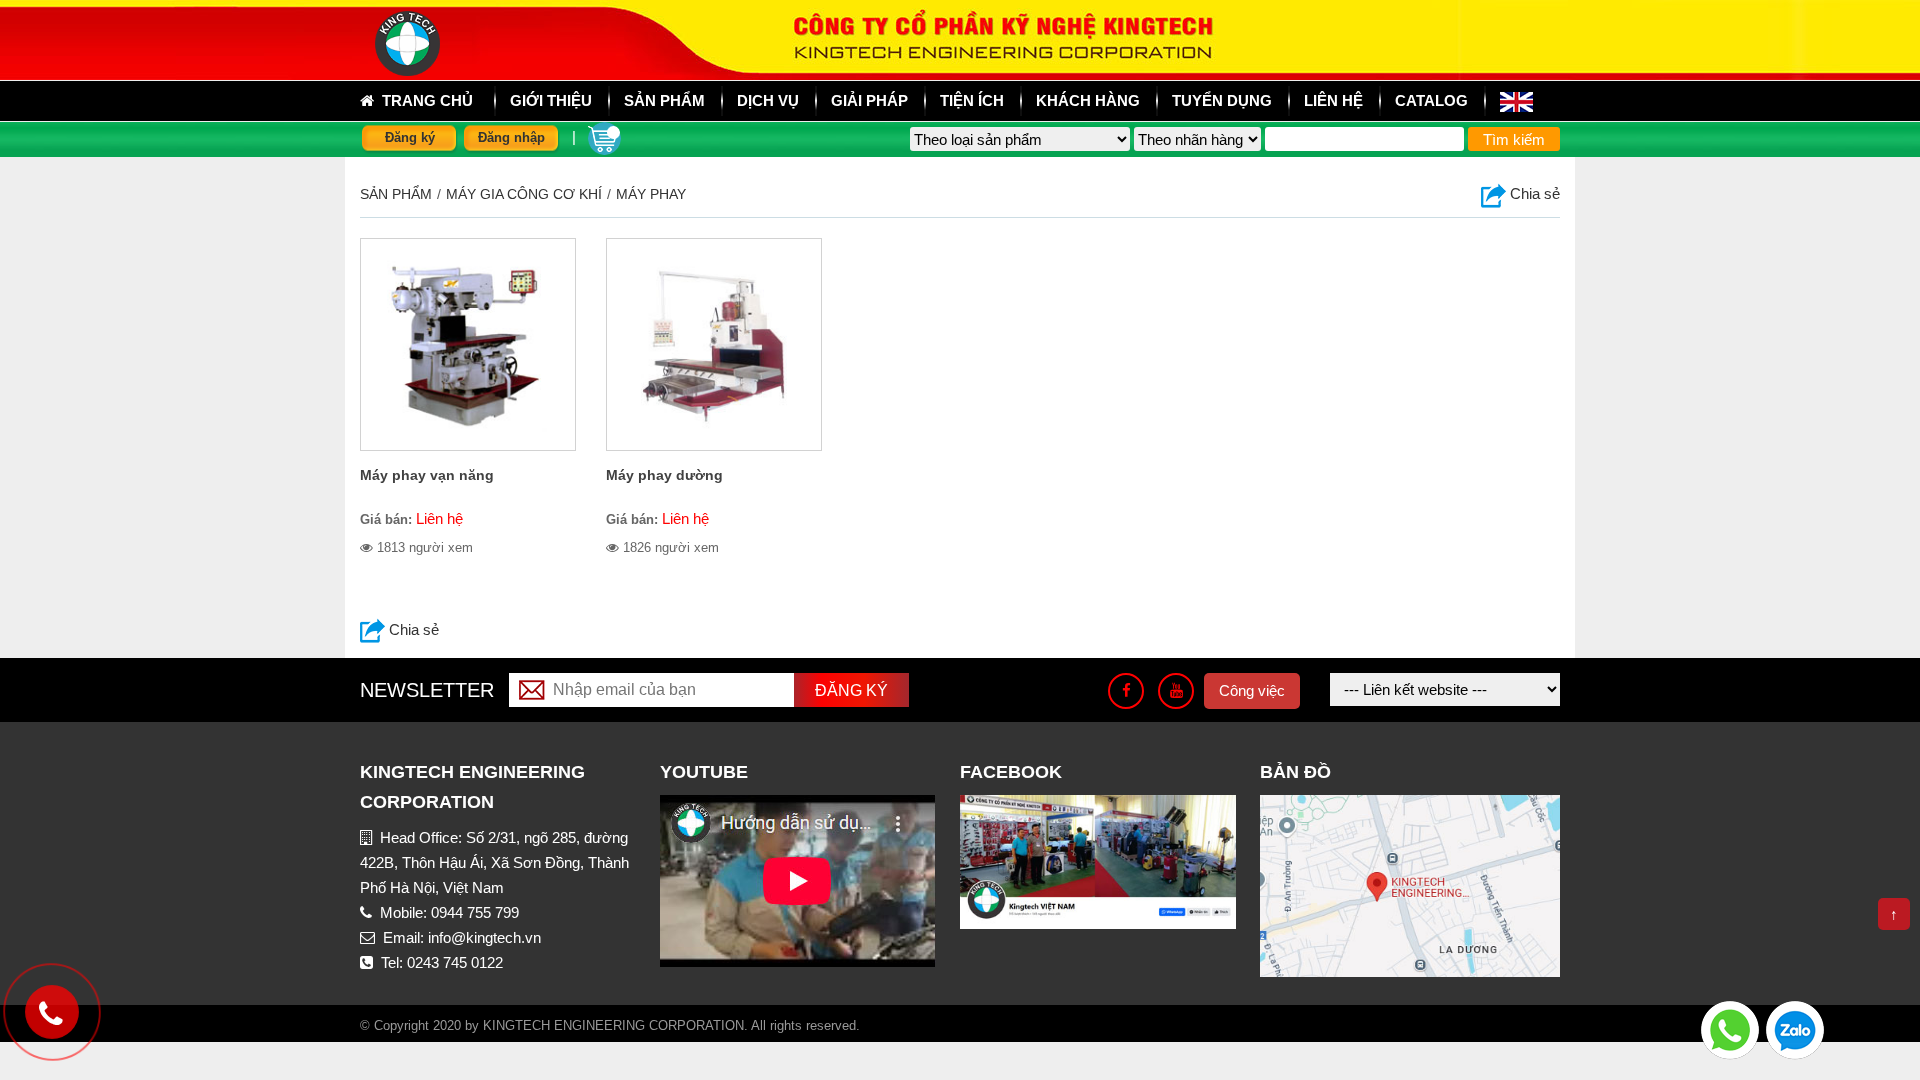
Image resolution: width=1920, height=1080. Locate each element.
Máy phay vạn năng (427, 475)
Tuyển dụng (1222, 100)
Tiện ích (972, 100)
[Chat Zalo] (1795, 1028)
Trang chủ (423, 100)
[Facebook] (1126, 691)
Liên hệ (1333, 100)
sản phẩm (664, 100)
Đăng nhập (511, 137)
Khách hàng (1088, 100)
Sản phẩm (396, 194)
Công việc (1252, 690)
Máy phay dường (664, 475)
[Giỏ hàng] (604, 136)
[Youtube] (1176, 691)
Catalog (1431, 100)
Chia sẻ (1533, 193)
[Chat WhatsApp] (1730, 1028)
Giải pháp (869, 100)
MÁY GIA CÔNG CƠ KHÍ (524, 194)
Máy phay (651, 194)
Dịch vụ (768, 100)
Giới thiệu (551, 100)
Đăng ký (410, 137)
